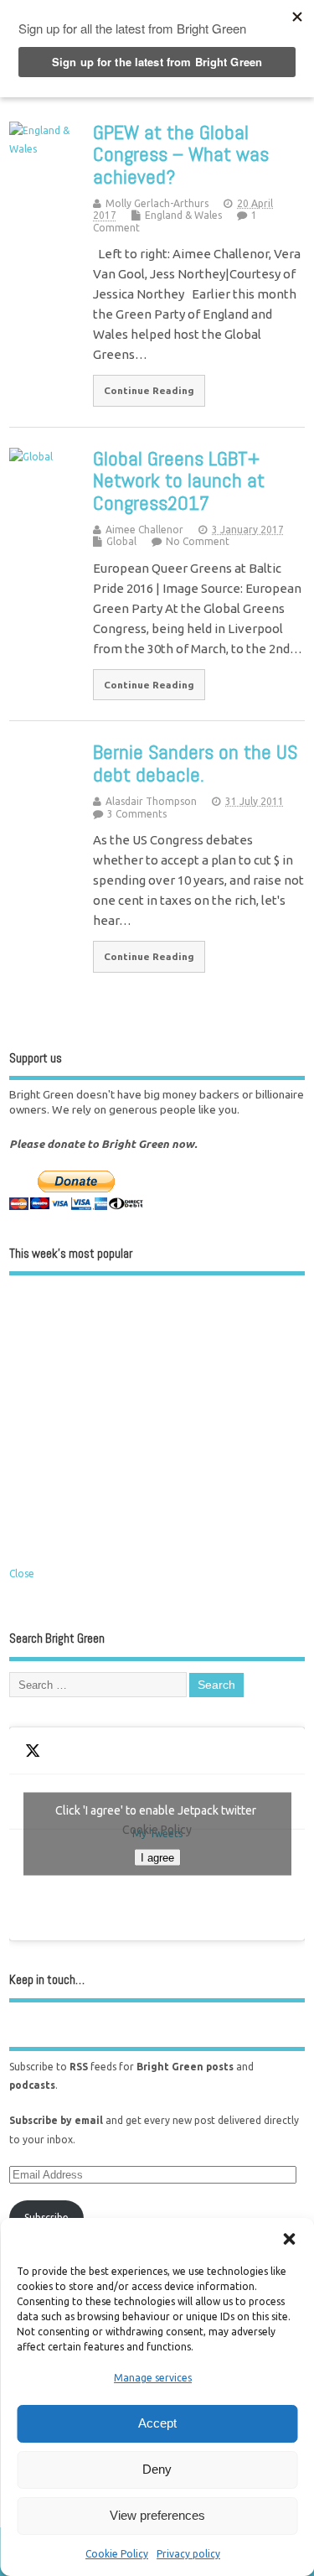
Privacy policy (188, 2554)
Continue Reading (149, 390)
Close (22, 1574)
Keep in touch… (47, 1979)
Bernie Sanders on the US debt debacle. (195, 763)
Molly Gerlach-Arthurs (157, 203)
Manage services (153, 2378)
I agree (157, 1858)
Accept (157, 2423)
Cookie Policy (117, 2554)
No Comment (198, 541)
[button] (289, 2239)
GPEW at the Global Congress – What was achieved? (181, 154)
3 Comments (137, 814)
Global (121, 541)
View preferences (157, 2515)
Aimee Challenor (144, 530)
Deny (157, 2469)
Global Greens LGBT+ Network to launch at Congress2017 (179, 480)
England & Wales (183, 215)
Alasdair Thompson (151, 801)
